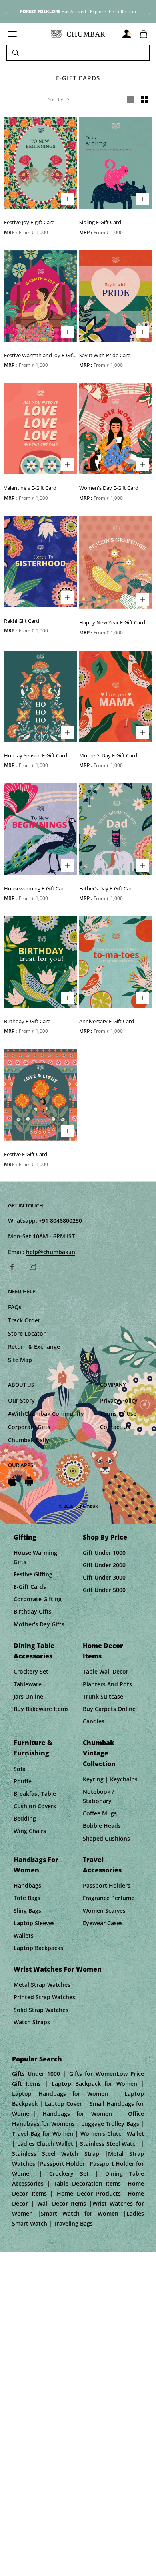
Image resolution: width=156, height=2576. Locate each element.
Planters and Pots (107, 1684)
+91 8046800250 (60, 1221)
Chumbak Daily (29, 1440)
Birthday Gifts (33, 1611)
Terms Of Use (118, 1414)
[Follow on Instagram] (33, 1267)
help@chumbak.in (51, 1252)
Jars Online (28, 1696)
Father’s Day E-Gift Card (107, 888)
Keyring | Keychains (110, 1779)
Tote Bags (27, 1898)
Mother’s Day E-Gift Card (108, 755)
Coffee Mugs (100, 1813)
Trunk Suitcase (103, 1696)
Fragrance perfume (109, 1898)
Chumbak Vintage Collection (99, 1753)
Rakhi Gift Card (22, 621)
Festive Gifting (33, 1574)
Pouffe (23, 1781)
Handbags (27, 1885)
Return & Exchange (34, 1347)
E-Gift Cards (30, 1587)
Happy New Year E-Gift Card (112, 622)
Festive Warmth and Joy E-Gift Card (39, 356)
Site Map (20, 1360)
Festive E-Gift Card (26, 1154)
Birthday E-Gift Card (27, 1021)
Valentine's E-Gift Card (30, 488)
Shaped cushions (106, 1838)
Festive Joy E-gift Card (29, 222)
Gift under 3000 (104, 1577)
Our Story (21, 1400)
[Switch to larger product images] (131, 99)
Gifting (25, 1537)
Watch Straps (32, 2022)
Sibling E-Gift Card (100, 222)
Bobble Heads (102, 1826)
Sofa (20, 1769)
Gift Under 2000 (104, 1565)
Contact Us (115, 1427)
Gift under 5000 (104, 1590)
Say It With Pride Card (105, 355)
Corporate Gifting (38, 1599)
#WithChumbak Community (46, 1414)
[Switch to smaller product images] (144, 99)
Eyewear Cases (103, 1923)
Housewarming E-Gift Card (35, 888)
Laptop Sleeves (34, 1923)
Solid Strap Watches (41, 2010)
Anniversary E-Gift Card (107, 1021)
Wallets (24, 1935)
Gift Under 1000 (104, 1553)
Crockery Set (31, 1671)
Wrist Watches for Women (58, 1969)
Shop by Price (105, 1537)
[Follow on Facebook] (12, 1267)
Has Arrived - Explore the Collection (78, 11)
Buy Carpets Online (109, 1709)
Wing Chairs (30, 1831)
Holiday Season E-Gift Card (36, 755)
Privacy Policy (119, 1400)
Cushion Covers (35, 1806)
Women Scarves (104, 1911)
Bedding (25, 1818)
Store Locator (27, 1333)
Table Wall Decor (106, 1671)
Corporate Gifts (29, 1427)
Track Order (24, 1320)
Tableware (28, 1684)
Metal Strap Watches (42, 1985)
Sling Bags (27, 1911)
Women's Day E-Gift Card (109, 488)
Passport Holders (107, 1885)
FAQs (15, 1307)
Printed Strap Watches (44, 1997)
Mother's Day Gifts (39, 1624)
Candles (94, 1721)
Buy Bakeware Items (41, 1709)
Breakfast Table (35, 1794)
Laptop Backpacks (38, 1948)
